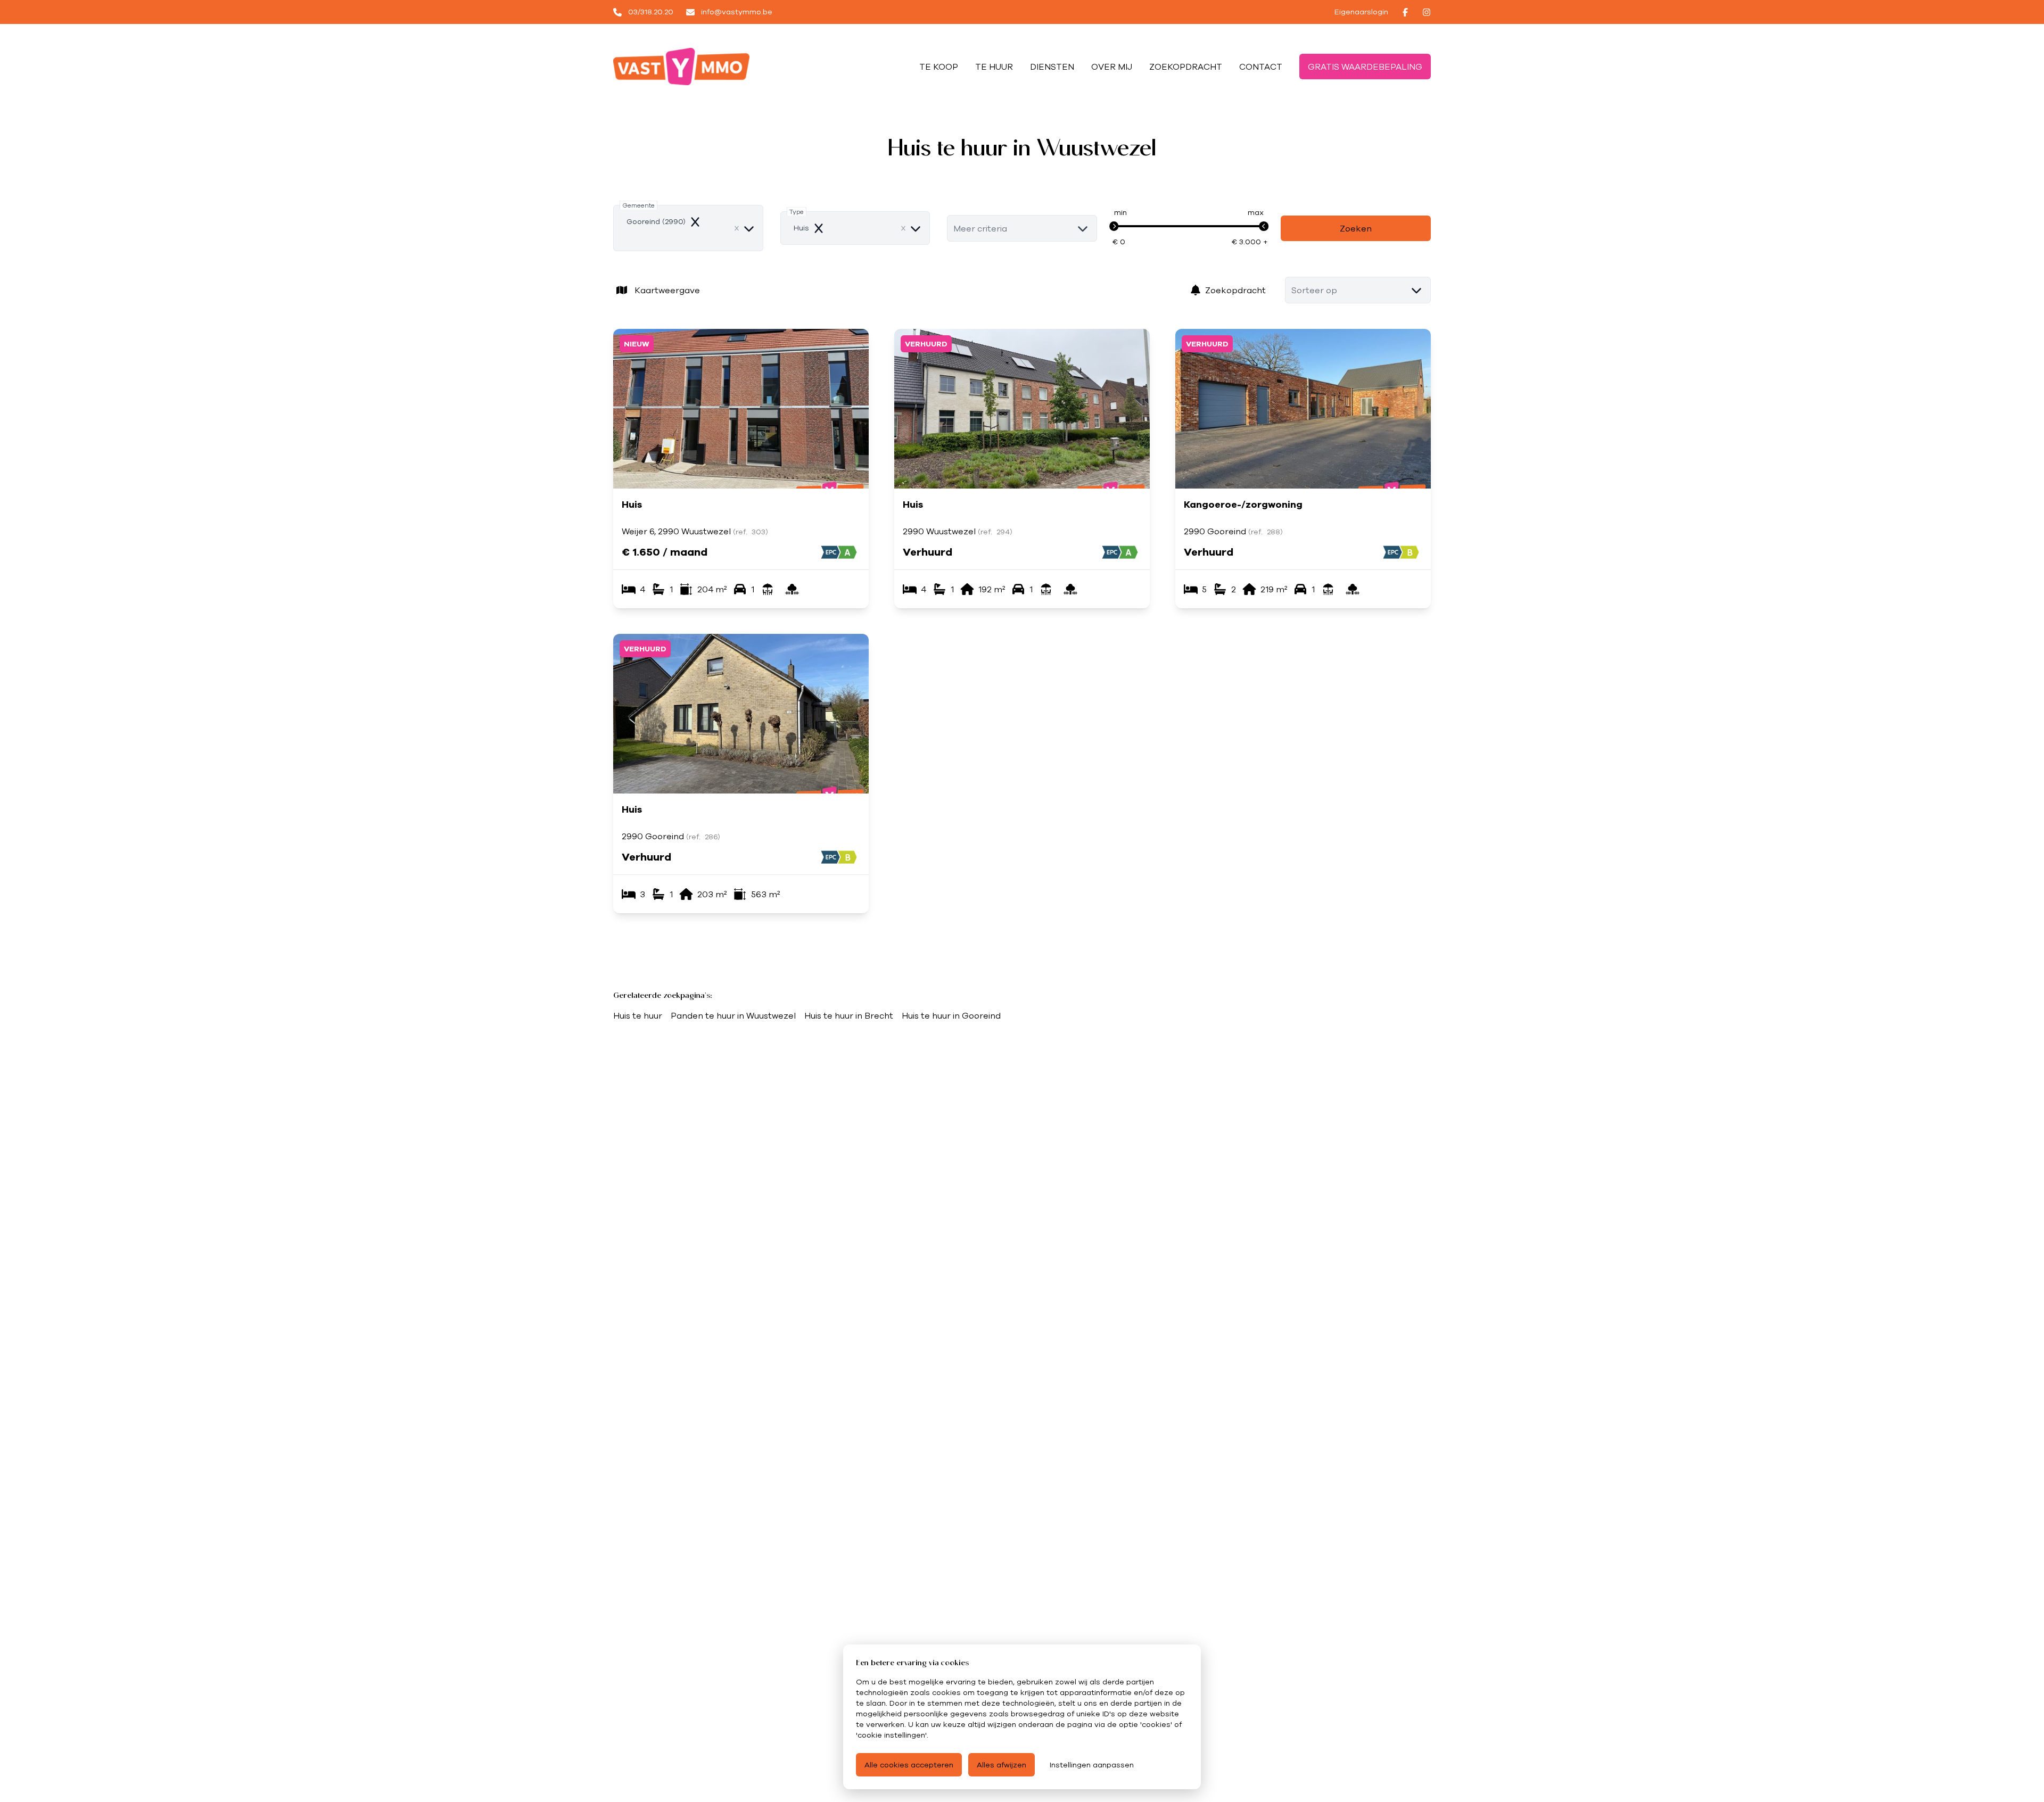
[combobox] (688, 228)
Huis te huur (638, 1015)
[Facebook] (1405, 12)
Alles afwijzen (1002, 1765)
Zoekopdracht (1235, 290)
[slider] (1114, 226)
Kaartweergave (667, 290)
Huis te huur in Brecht (849, 1015)
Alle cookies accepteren (909, 1765)
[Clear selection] (737, 228)
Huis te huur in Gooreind (951, 1015)
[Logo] (681, 67)
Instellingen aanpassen (1092, 1765)
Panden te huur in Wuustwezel (733, 1015)
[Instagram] (1427, 12)
